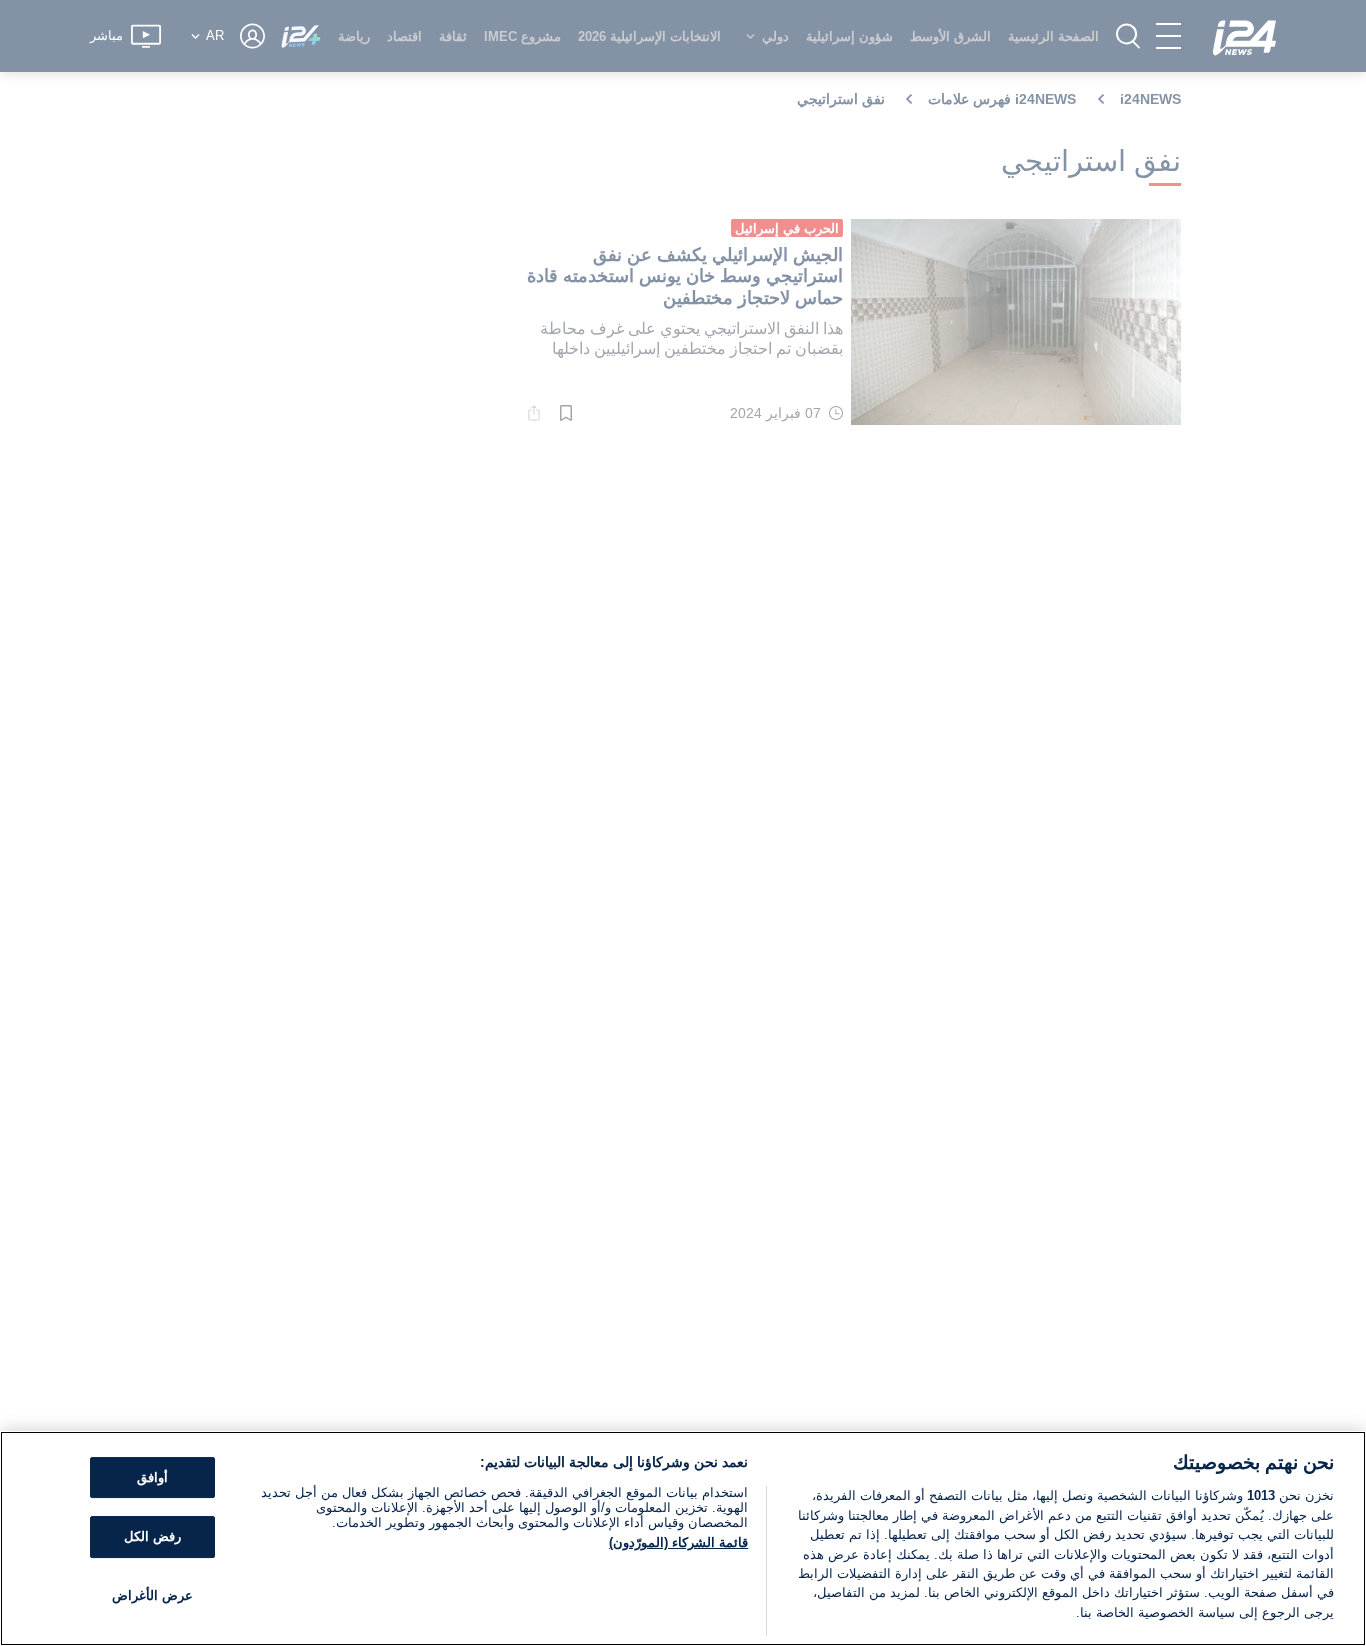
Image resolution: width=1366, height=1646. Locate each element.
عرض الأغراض (152, 1595)
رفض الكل (152, 1536)
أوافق (152, 1477)
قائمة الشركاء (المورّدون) (678, 1542)
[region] (683, 1538)
